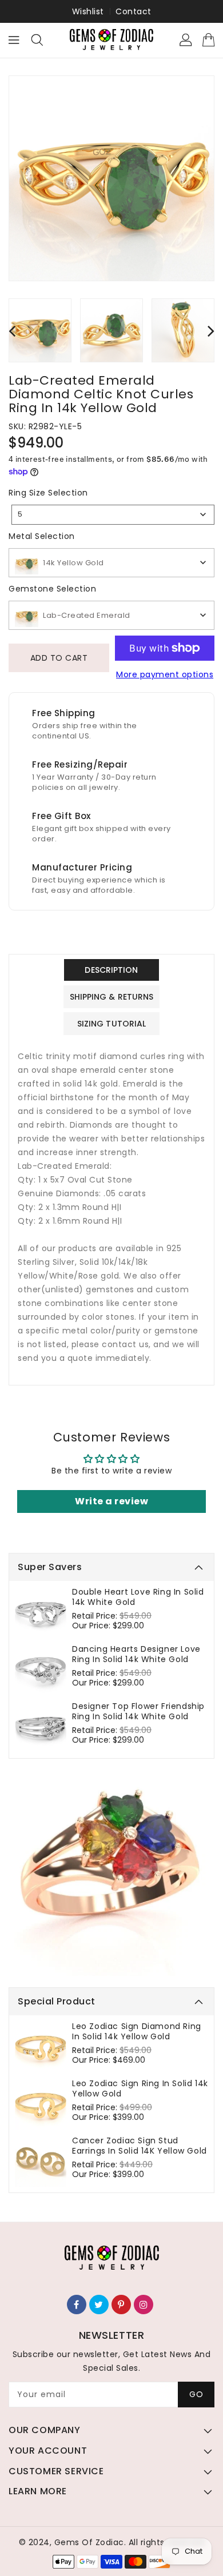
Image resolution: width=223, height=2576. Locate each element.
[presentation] (12, 331)
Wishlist (88, 11)
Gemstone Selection (52, 589)
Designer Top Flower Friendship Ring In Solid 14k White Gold (138, 1711)
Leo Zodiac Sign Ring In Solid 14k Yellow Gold (140, 2088)
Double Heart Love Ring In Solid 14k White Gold (138, 1597)
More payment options (165, 674)
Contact (134, 11)
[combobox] (113, 515)
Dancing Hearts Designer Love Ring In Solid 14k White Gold (136, 1654)
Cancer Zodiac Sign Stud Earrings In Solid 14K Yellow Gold (140, 2146)
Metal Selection (42, 536)
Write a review (111, 1501)
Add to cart (59, 658)
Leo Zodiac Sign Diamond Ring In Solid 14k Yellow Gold (137, 2031)
